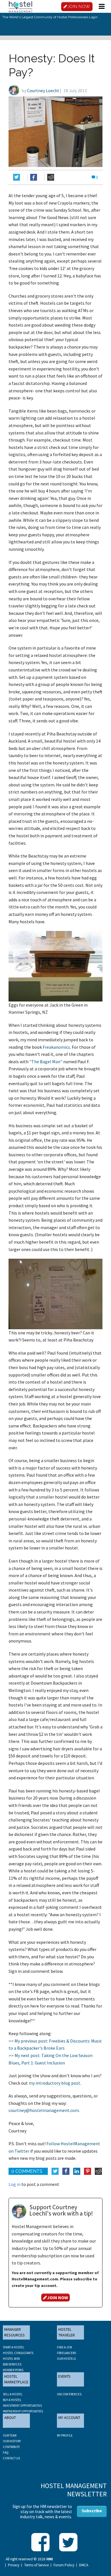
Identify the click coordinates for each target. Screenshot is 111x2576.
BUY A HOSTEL (12, 2400)
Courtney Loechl (43, 90)
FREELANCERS (66, 2353)
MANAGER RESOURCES (15, 2332)
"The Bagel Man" (46, 1062)
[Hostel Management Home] (20, 6)
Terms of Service (36, 2565)
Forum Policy (64, 2565)
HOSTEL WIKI (11, 2359)
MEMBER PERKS (13, 2370)
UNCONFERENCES (69, 2394)
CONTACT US (11, 2458)
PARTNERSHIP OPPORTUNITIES (23, 2411)
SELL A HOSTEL (13, 2394)
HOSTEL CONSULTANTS (18, 2353)
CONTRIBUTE (11, 2447)
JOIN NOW (79, 7)
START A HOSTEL (14, 2347)
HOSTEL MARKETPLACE (16, 2379)
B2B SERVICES (12, 2364)
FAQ (6, 2453)
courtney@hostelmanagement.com (44, 2110)
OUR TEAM (10, 2435)
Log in (15, 2184)
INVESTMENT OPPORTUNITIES (22, 2406)
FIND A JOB (64, 2347)
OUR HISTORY (12, 2441)
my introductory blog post (55, 2083)
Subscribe (92, 2511)
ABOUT (10, 2418)
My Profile (65, 2435)
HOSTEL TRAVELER (67, 2332)
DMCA (84, 2565)
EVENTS (64, 2376)
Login (93, 17)
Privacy (14, 2565)
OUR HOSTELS (66, 2359)
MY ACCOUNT (69, 2418)
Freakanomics (56, 1047)
